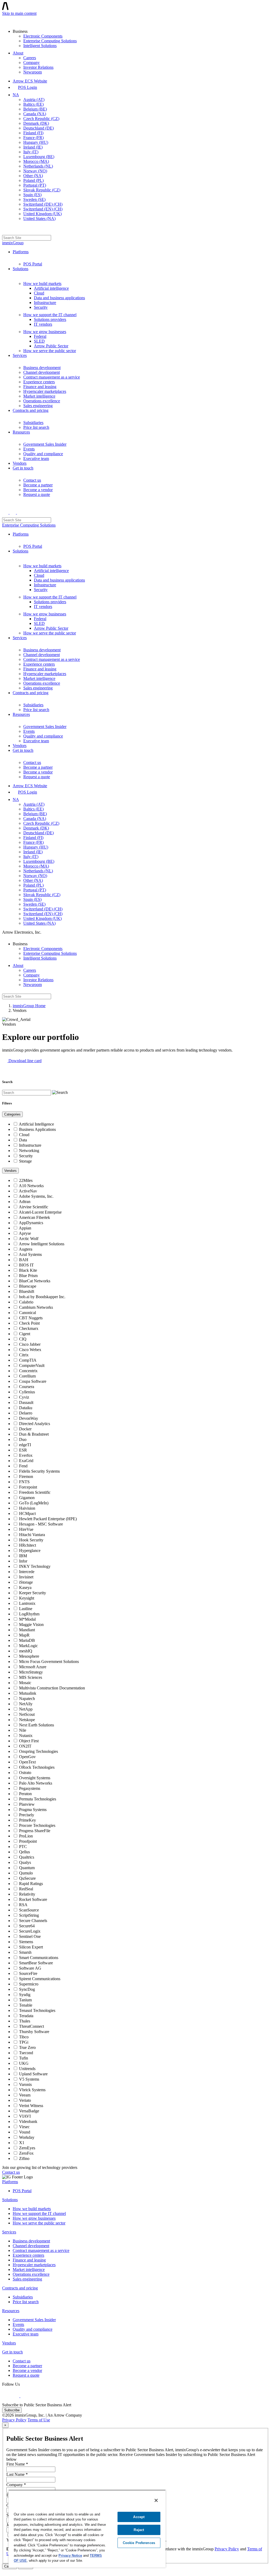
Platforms (21, 252)
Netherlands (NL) (38, 166)
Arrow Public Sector (51, 346)
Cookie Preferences (139, 2543)
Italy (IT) (31, 152)
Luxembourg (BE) (39, 157)
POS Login (28, 87)
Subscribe (12, 2410)
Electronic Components (43, 36)
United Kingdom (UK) (42, 214)
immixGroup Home (29, 1006)
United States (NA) (39, 218)
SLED (39, 341)
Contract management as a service (52, 377)
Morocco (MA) (36, 161)
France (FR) (33, 138)
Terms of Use (39, 2420)
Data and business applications (59, 298)
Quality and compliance (43, 454)
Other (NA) (33, 176)
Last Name (17, 2474)
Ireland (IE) (33, 147)
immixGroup (13, 243)
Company (31, 63)
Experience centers (39, 382)
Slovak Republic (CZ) (42, 190)
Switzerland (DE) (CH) (43, 204)
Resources (21, 432)
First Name (17, 2464)
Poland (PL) (33, 180)
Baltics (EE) (33, 104)
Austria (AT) (34, 100)
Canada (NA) (35, 114)
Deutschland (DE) (39, 128)
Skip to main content (19, 13)
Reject (139, 2530)
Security (41, 307)
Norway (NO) (35, 171)
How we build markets (42, 284)
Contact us (32, 480)
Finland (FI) (33, 133)
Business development (42, 368)
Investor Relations (38, 67)
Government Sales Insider (45, 444)
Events (29, 449)
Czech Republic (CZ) (41, 119)
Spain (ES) (32, 195)
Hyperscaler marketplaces (45, 391)
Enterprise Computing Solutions (50, 41)
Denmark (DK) (36, 123)
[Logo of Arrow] (15, 20)
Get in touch (23, 468)
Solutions (21, 269)
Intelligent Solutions (40, 46)
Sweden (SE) (34, 199)
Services (20, 355)
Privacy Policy (14, 2420)
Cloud (39, 293)
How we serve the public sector (50, 351)
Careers (30, 58)
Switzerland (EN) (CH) (43, 209)
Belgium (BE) (35, 109)
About (18, 53)
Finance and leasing (40, 387)
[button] (22, 1061)
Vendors (20, 463)
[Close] (156, 2500)
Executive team (36, 458)
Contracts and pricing (31, 410)
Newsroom (33, 72)
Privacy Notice (70, 2556)
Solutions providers (50, 319)
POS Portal (33, 264)
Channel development (42, 372)
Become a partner (38, 485)
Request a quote (37, 494)
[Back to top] (5, 2571)
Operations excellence (42, 401)
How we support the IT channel (50, 315)
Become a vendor (38, 490)
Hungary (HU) (36, 142)
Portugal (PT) (35, 185)
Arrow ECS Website (30, 81)
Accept (139, 2517)
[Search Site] (5, 230)
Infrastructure (45, 303)
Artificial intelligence (51, 288)
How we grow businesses (45, 332)
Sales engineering (38, 406)
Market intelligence (39, 396)
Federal (40, 336)
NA (16, 95)
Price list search (36, 427)
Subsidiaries (33, 423)
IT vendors (43, 324)
